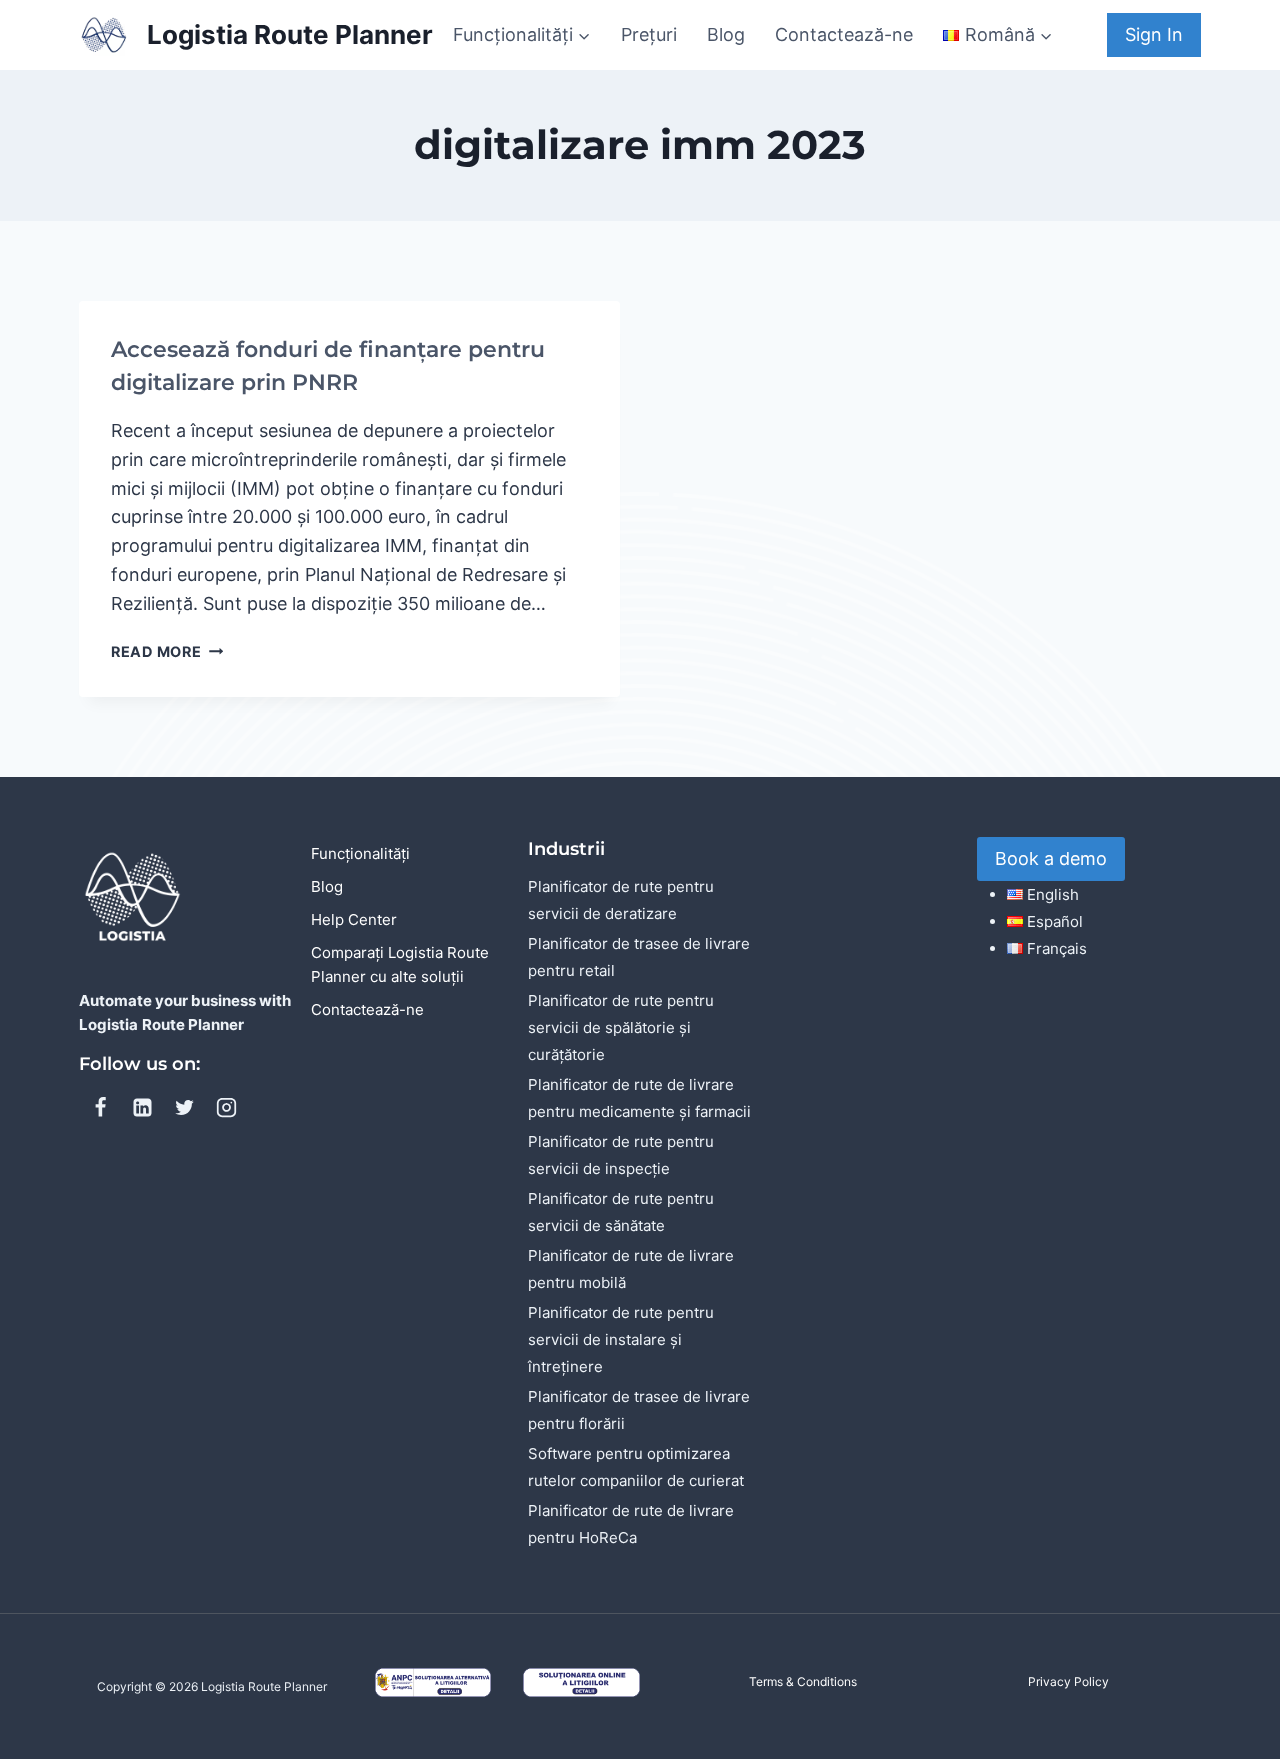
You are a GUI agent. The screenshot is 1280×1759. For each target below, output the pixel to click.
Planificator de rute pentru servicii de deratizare (621, 900)
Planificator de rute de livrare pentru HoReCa (631, 1524)
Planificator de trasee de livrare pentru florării (639, 1410)
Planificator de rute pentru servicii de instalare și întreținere (621, 1339)
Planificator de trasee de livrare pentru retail (639, 957)
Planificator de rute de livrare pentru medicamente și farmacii (639, 1098)
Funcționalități (360, 853)
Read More (167, 651)
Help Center (354, 919)
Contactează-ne (844, 34)
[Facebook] (100, 1107)
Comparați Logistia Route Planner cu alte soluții (400, 964)
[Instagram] (226, 1107)
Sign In (1154, 34)
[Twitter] (184, 1107)
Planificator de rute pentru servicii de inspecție (621, 1155)
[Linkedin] (142, 1107)
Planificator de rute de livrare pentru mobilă (631, 1269)
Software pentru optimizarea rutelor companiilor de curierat (636, 1467)
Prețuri (649, 34)
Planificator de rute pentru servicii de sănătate (621, 1212)
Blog (726, 34)
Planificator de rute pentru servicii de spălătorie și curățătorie (621, 1027)
